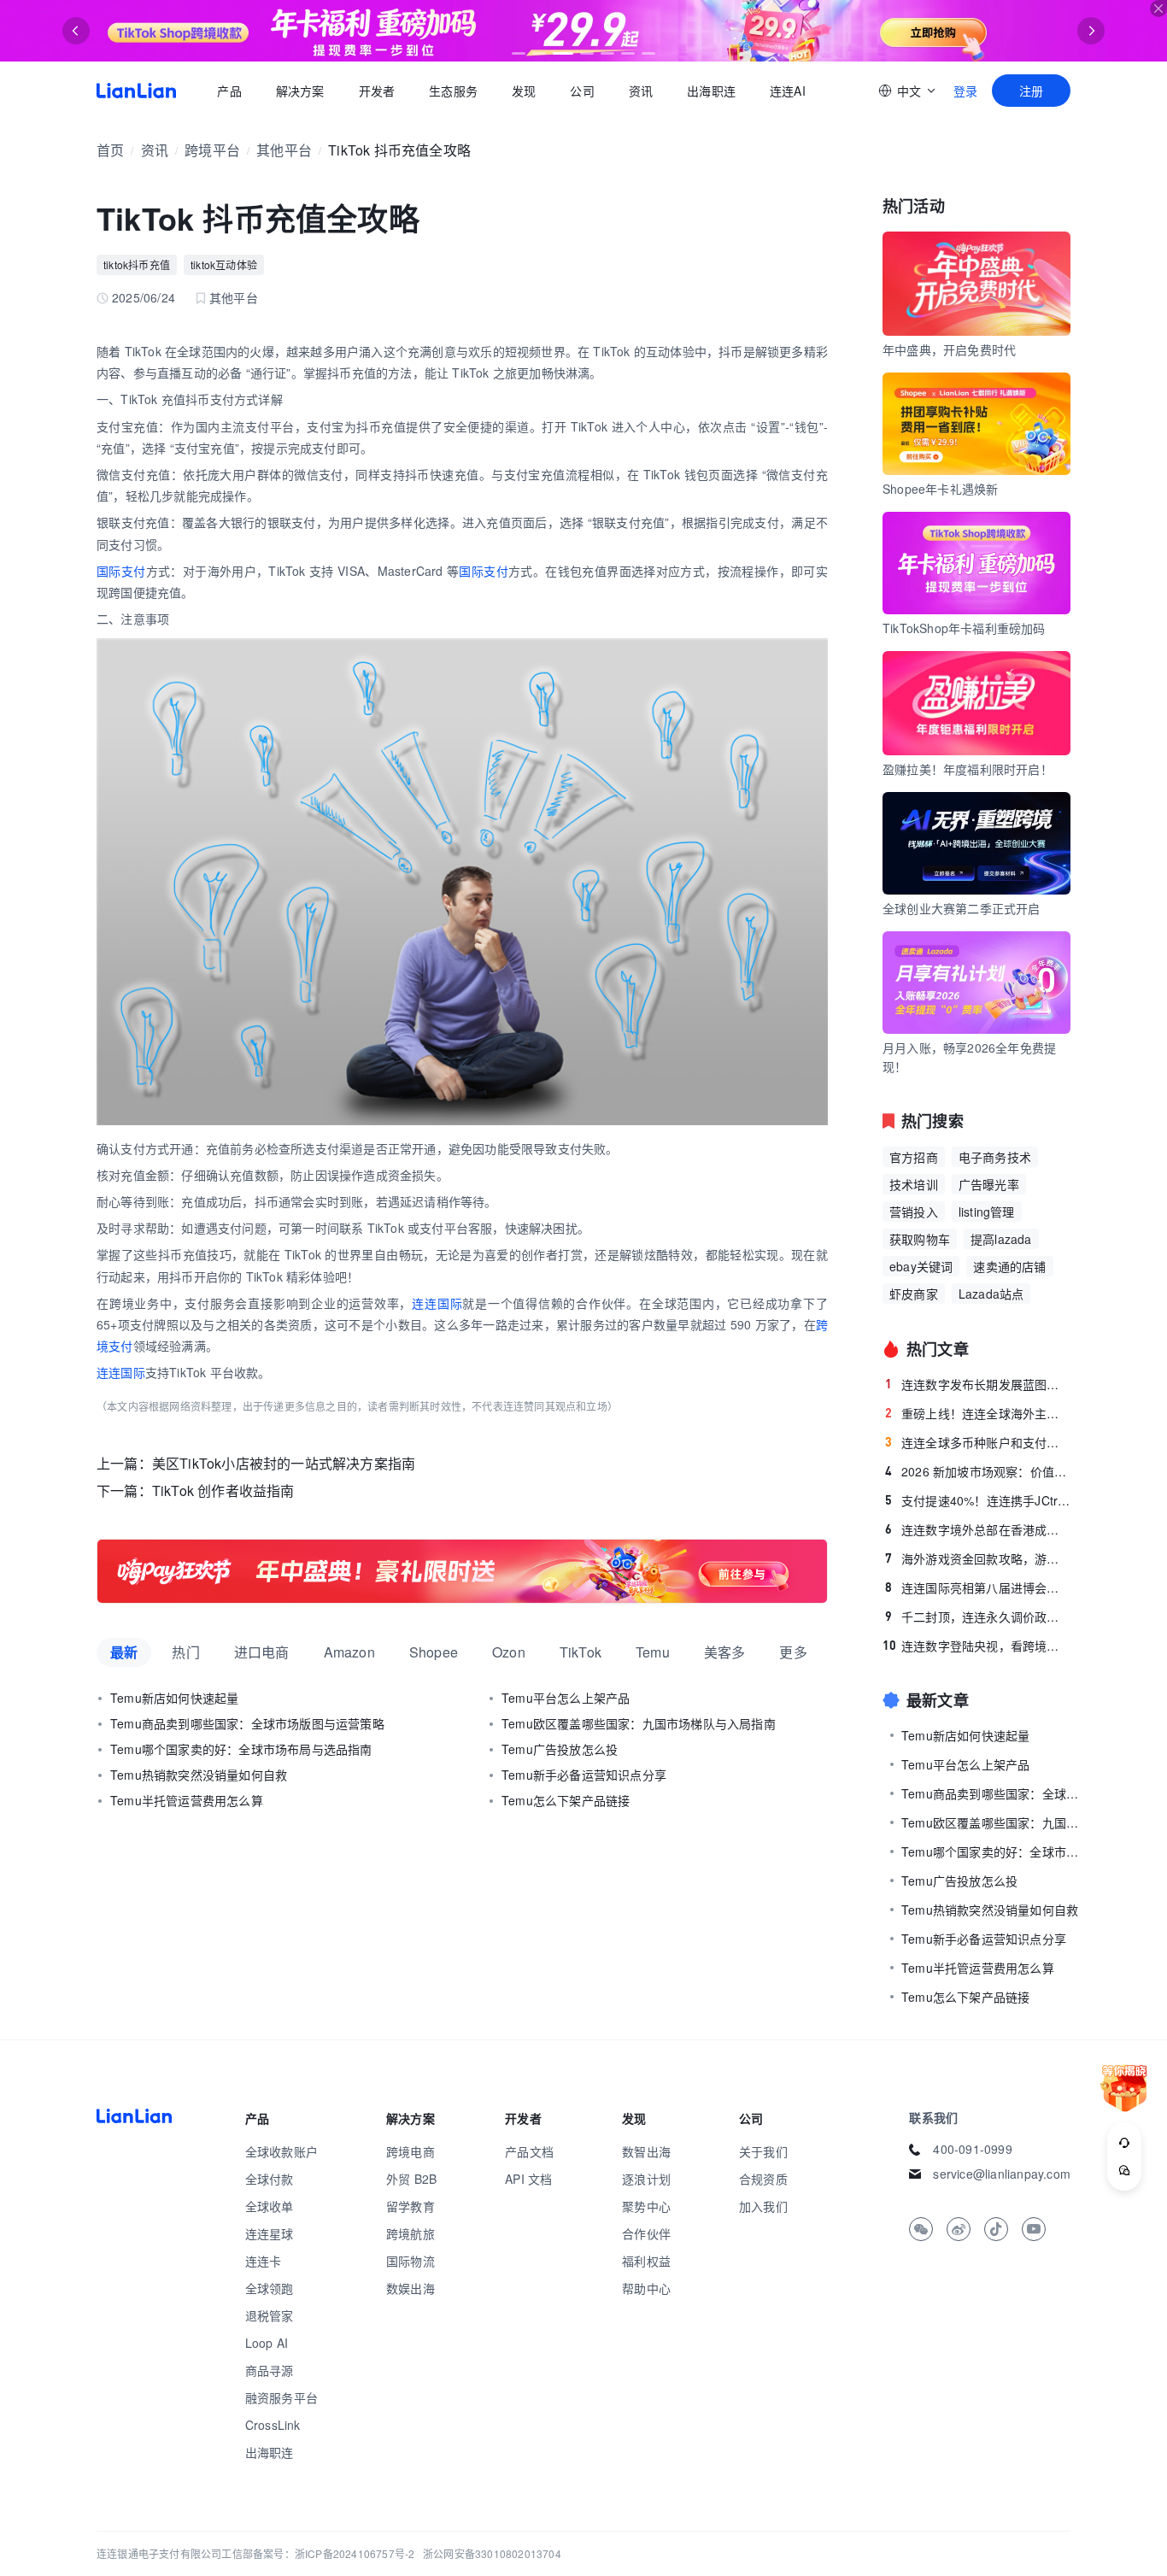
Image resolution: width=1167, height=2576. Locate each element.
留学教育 (411, 2206)
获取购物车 (920, 1239)
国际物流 (411, 2261)
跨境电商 (411, 2151)
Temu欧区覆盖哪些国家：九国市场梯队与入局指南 (639, 1723)
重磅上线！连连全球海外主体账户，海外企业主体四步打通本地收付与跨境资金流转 (978, 1413)
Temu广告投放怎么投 (560, 1749)
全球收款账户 (281, 2151)
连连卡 (264, 2261)
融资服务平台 (281, 2397)
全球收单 (270, 2206)
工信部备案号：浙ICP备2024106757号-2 (318, 2553)
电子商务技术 (995, 1157)
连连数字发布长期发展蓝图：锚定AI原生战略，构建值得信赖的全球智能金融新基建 (978, 1384)
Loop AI (267, 2343)
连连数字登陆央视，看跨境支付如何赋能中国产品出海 (976, 1646)
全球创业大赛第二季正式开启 (962, 908)
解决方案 (299, 91)
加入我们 (763, 2206)
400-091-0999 (972, 2149)
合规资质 (763, 2179)
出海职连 (711, 91)
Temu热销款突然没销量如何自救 (199, 1775)
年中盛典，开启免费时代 (949, 349)
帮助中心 (646, 2288)
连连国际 (437, 1303)
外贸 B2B (411, 2179)
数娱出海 (411, 2288)
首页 (136, 91)
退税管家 (270, 2315)
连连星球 (270, 2233)
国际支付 (121, 571)
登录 (965, 91)
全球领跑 (270, 2288)
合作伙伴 (646, 2233)
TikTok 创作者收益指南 (223, 1490)
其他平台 (284, 150)
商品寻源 (270, 2370)
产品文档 (529, 2151)
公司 (582, 91)
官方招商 (914, 1157)
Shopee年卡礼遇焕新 (940, 489)
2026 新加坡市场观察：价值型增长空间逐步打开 (978, 1471)
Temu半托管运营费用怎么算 (187, 1800)
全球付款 (270, 2179)
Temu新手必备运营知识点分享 (584, 1775)
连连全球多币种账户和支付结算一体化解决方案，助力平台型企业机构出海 (978, 1442)
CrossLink (273, 2425)
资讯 (641, 91)
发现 (524, 91)
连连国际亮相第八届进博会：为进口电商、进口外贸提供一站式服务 (978, 1587)
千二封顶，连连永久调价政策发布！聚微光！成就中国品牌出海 (978, 1617)
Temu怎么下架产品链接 (566, 1800)
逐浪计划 (646, 2179)
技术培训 (914, 1184)
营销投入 (914, 1212)
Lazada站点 (991, 1294)
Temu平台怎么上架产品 (566, 1698)
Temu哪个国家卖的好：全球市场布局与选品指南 (241, 1749)
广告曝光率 (989, 1184)
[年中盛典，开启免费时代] (462, 1571)
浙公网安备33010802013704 (492, 2553)
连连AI (788, 91)
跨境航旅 (411, 2233)
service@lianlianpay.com (1002, 2174)
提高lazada (1001, 1239)
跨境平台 (212, 150)
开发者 (376, 91)
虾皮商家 (914, 1294)
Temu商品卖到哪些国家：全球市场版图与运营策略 (247, 1723)
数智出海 (646, 2151)
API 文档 (528, 2179)
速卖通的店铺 (1009, 1266)
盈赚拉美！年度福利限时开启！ (968, 769)
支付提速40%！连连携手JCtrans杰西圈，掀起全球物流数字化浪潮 (978, 1500)
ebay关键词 (921, 1266)
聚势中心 (646, 2206)
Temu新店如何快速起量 (174, 1698)
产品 (229, 91)
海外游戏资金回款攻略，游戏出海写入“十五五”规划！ (978, 1558)
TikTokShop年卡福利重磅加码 (964, 628)
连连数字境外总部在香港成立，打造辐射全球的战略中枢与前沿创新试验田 (978, 1529)
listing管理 (987, 1212)
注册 (1031, 91)
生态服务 (453, 91)
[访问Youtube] (1034, 2229)
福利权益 (646, 2261)
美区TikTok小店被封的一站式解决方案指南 (284, 1463)
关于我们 (763, 2151)
